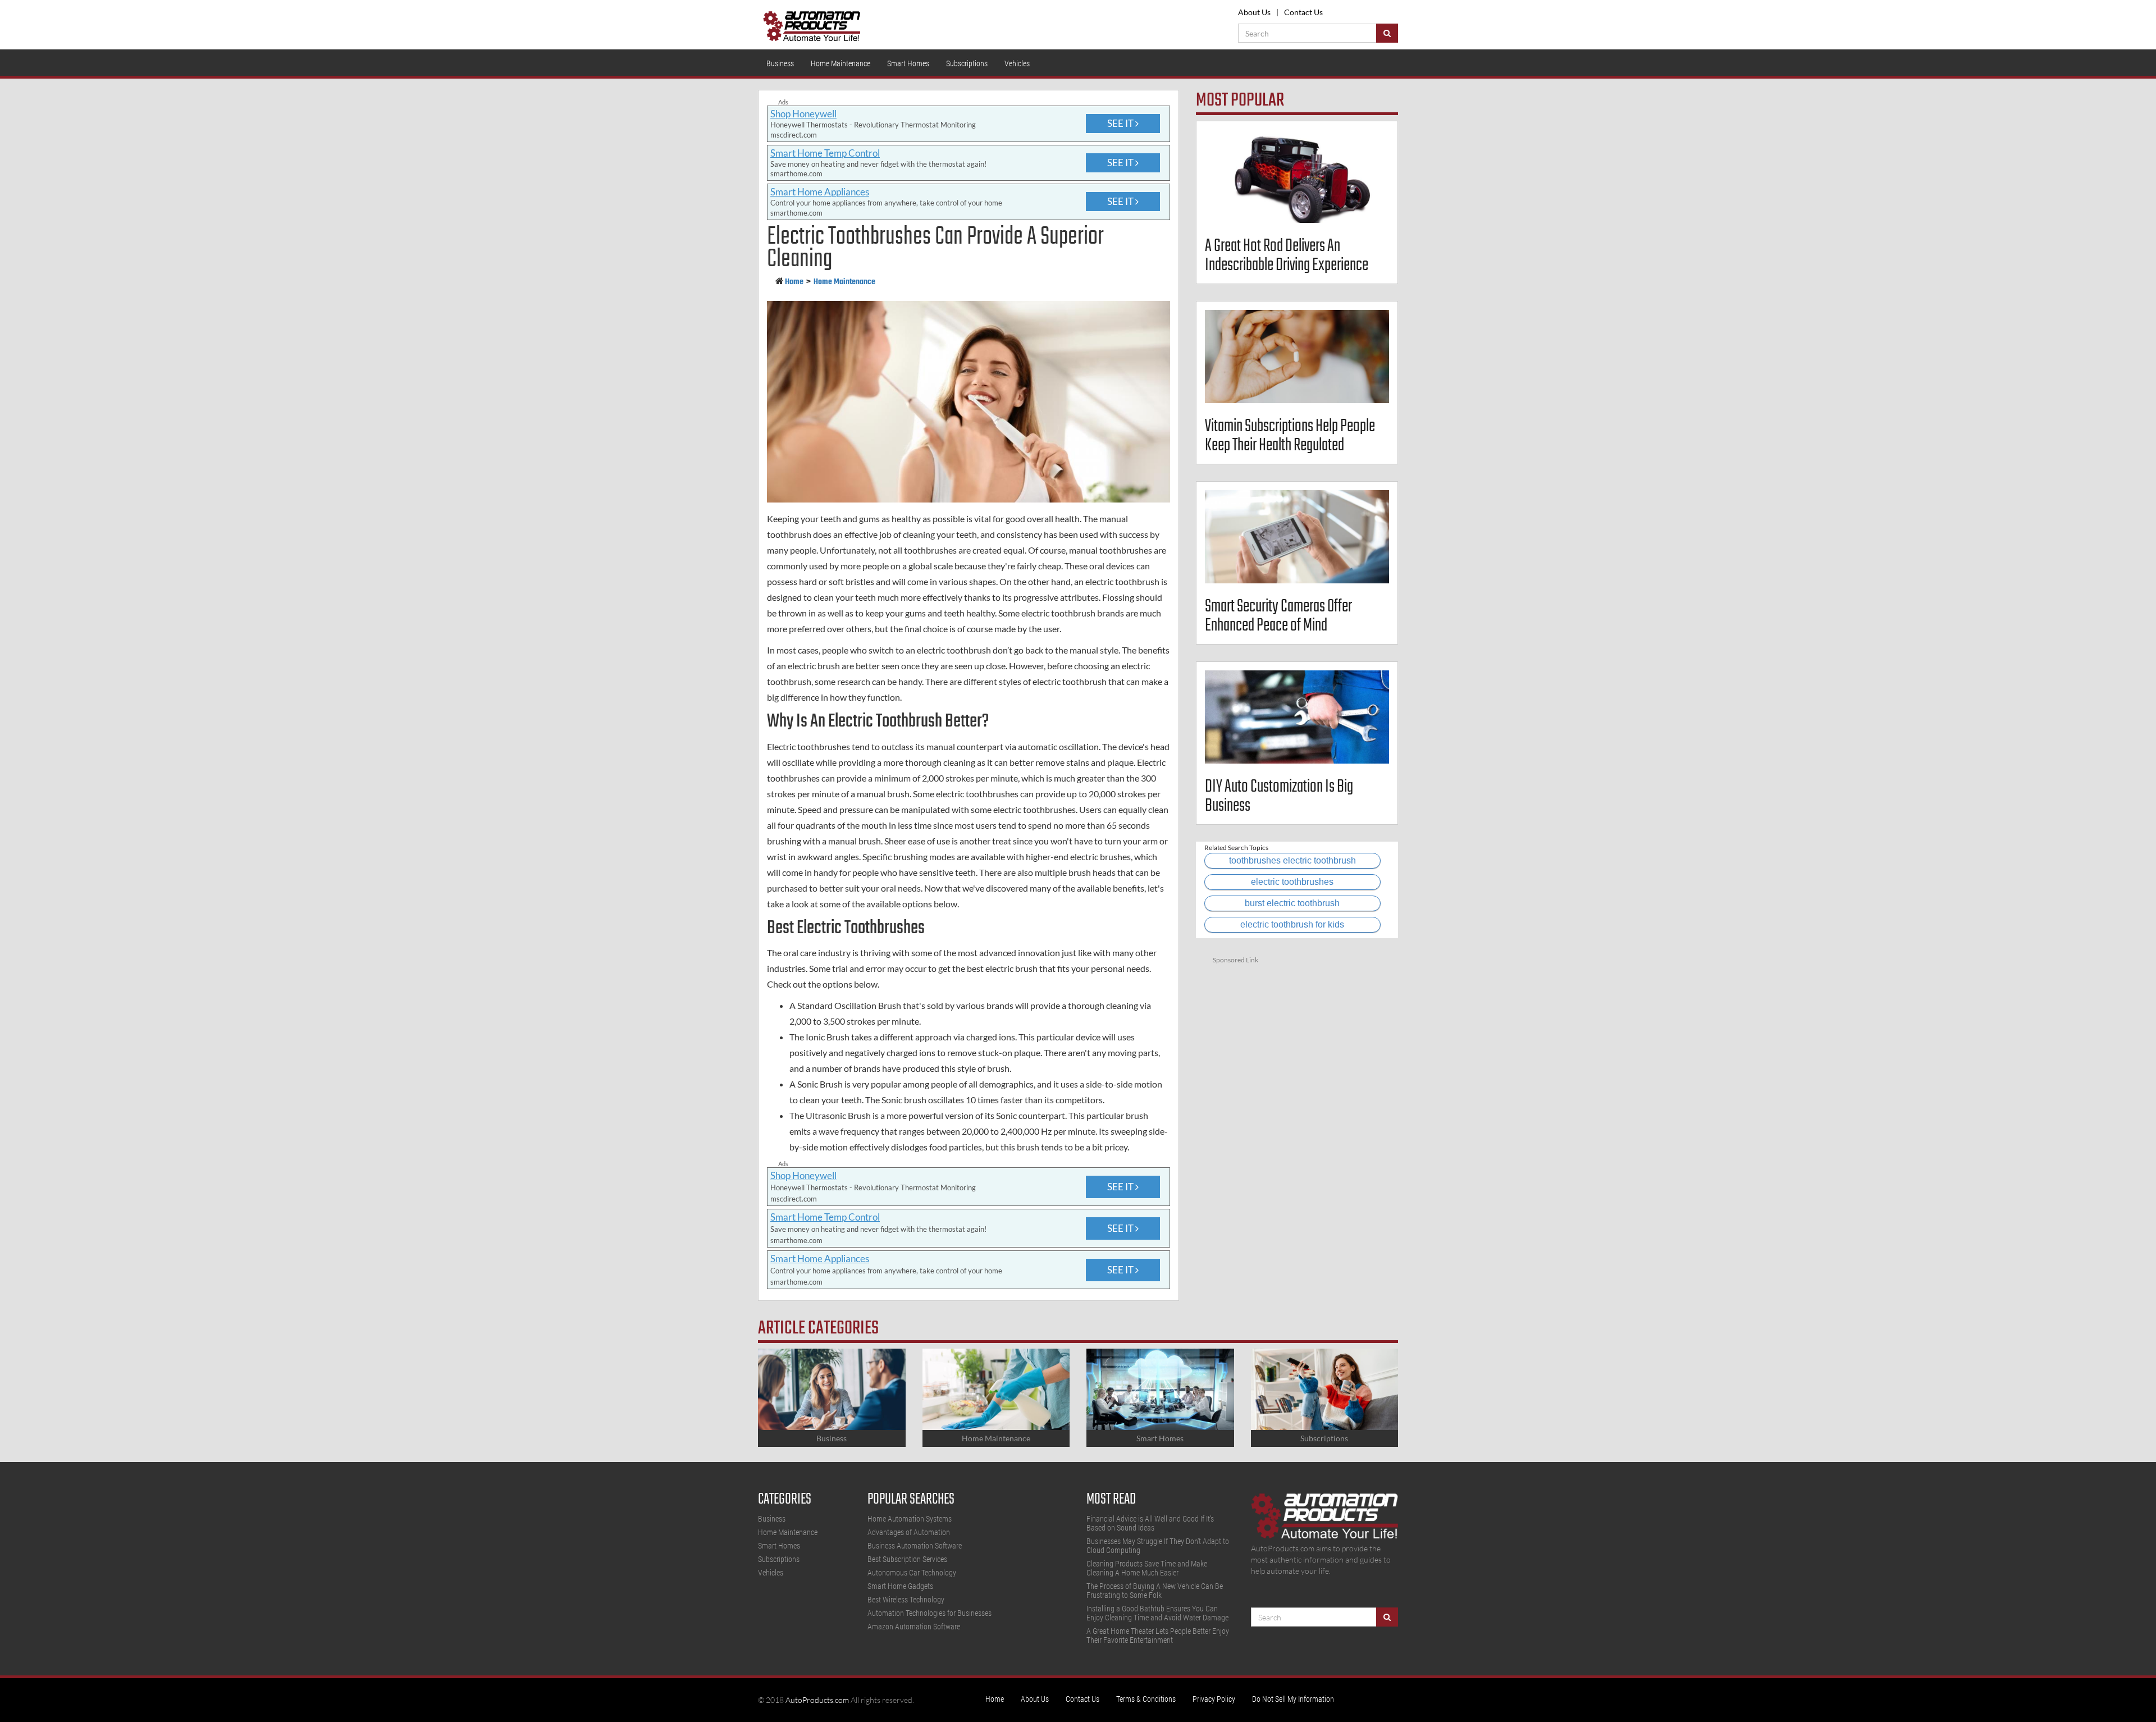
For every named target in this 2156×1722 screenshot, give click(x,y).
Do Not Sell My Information (1293, 1699)
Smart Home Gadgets (900, 1586)
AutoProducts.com (817, 1700)
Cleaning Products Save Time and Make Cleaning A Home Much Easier (1147, 1568)
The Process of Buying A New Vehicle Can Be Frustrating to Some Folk (1155, 1591)
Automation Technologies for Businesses (929, 1613)
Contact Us (1303, 12)
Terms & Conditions (1146, 1699)
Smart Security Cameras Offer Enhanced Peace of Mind (1278, 616)
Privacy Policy (1214, 1699)
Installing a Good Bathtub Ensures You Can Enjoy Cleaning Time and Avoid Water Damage (1157, 1613)
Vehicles (1017, 63)
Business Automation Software (915, 1546)
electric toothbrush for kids (1292, 924)
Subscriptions (967, 63)
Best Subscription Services (907, 1559)
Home (794, 282)
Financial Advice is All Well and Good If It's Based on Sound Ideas (1150, 1523)
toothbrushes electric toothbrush (1292, 860)
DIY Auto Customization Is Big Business (1279, 796)
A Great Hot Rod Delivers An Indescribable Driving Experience (1287, 256)
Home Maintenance (841, 63)
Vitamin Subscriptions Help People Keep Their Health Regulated (1290, 436)
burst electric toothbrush (1292, 903)
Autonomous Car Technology (912, 1573)
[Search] (1387, 33)
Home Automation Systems (910, 1519)
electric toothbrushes (1292, 882)
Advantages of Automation (909, 1532)
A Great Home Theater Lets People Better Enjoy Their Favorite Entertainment (1158, 1636)
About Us (1254, 12)
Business (780, 63)
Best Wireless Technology (906, 1600)
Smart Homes (908, 63)
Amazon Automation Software (914, 1627)
